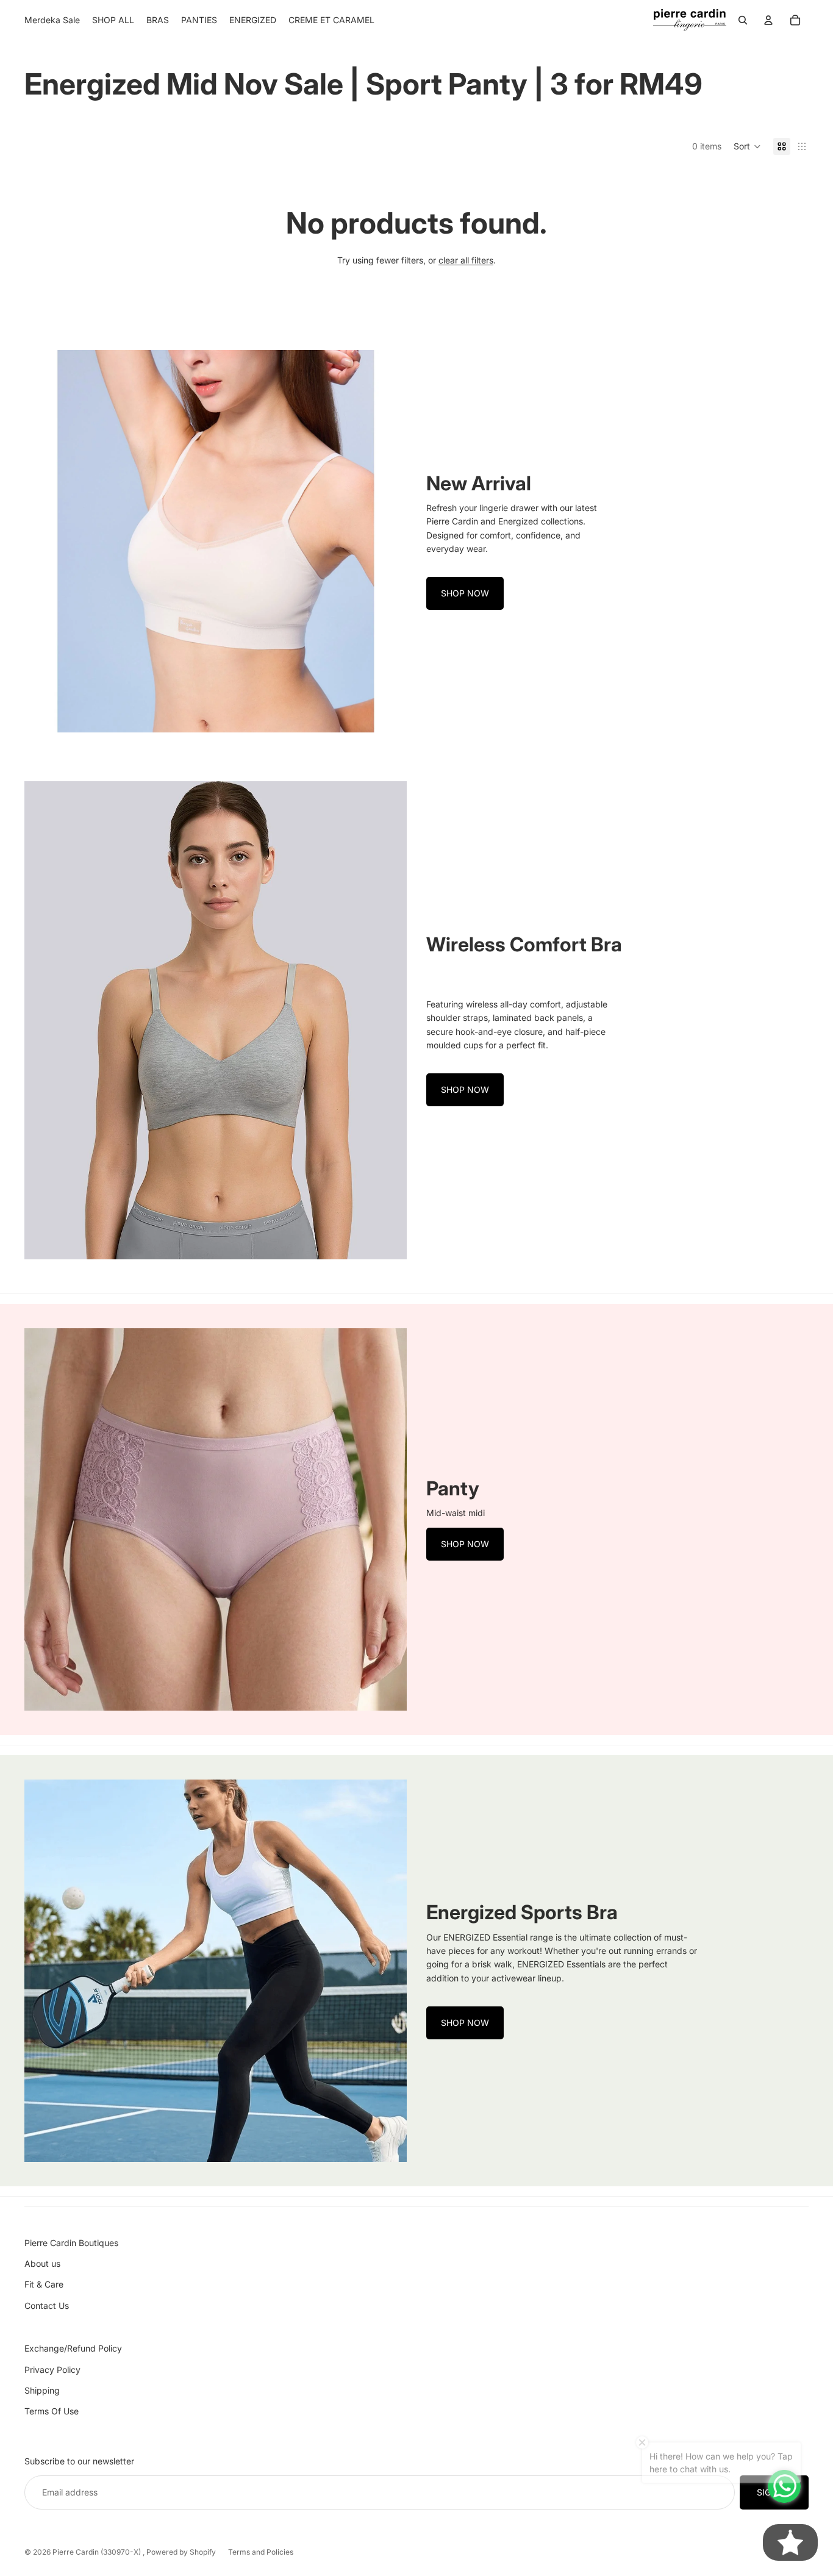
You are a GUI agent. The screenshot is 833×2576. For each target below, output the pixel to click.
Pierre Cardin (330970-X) (98, 2552)
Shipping (42, 2390)
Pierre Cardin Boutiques (71, 2243)
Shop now (465, 593)
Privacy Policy (52, 2370)
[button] (747, 146)
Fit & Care (44, 2284)
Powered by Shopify (181, 2552)
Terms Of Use (52, 2411)
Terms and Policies (261, 2552)
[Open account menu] (768, 20)
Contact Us (47, 2306)
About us (42, 2263)
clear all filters (466, 260)
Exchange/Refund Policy (73, 2348)
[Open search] (743, 20)
